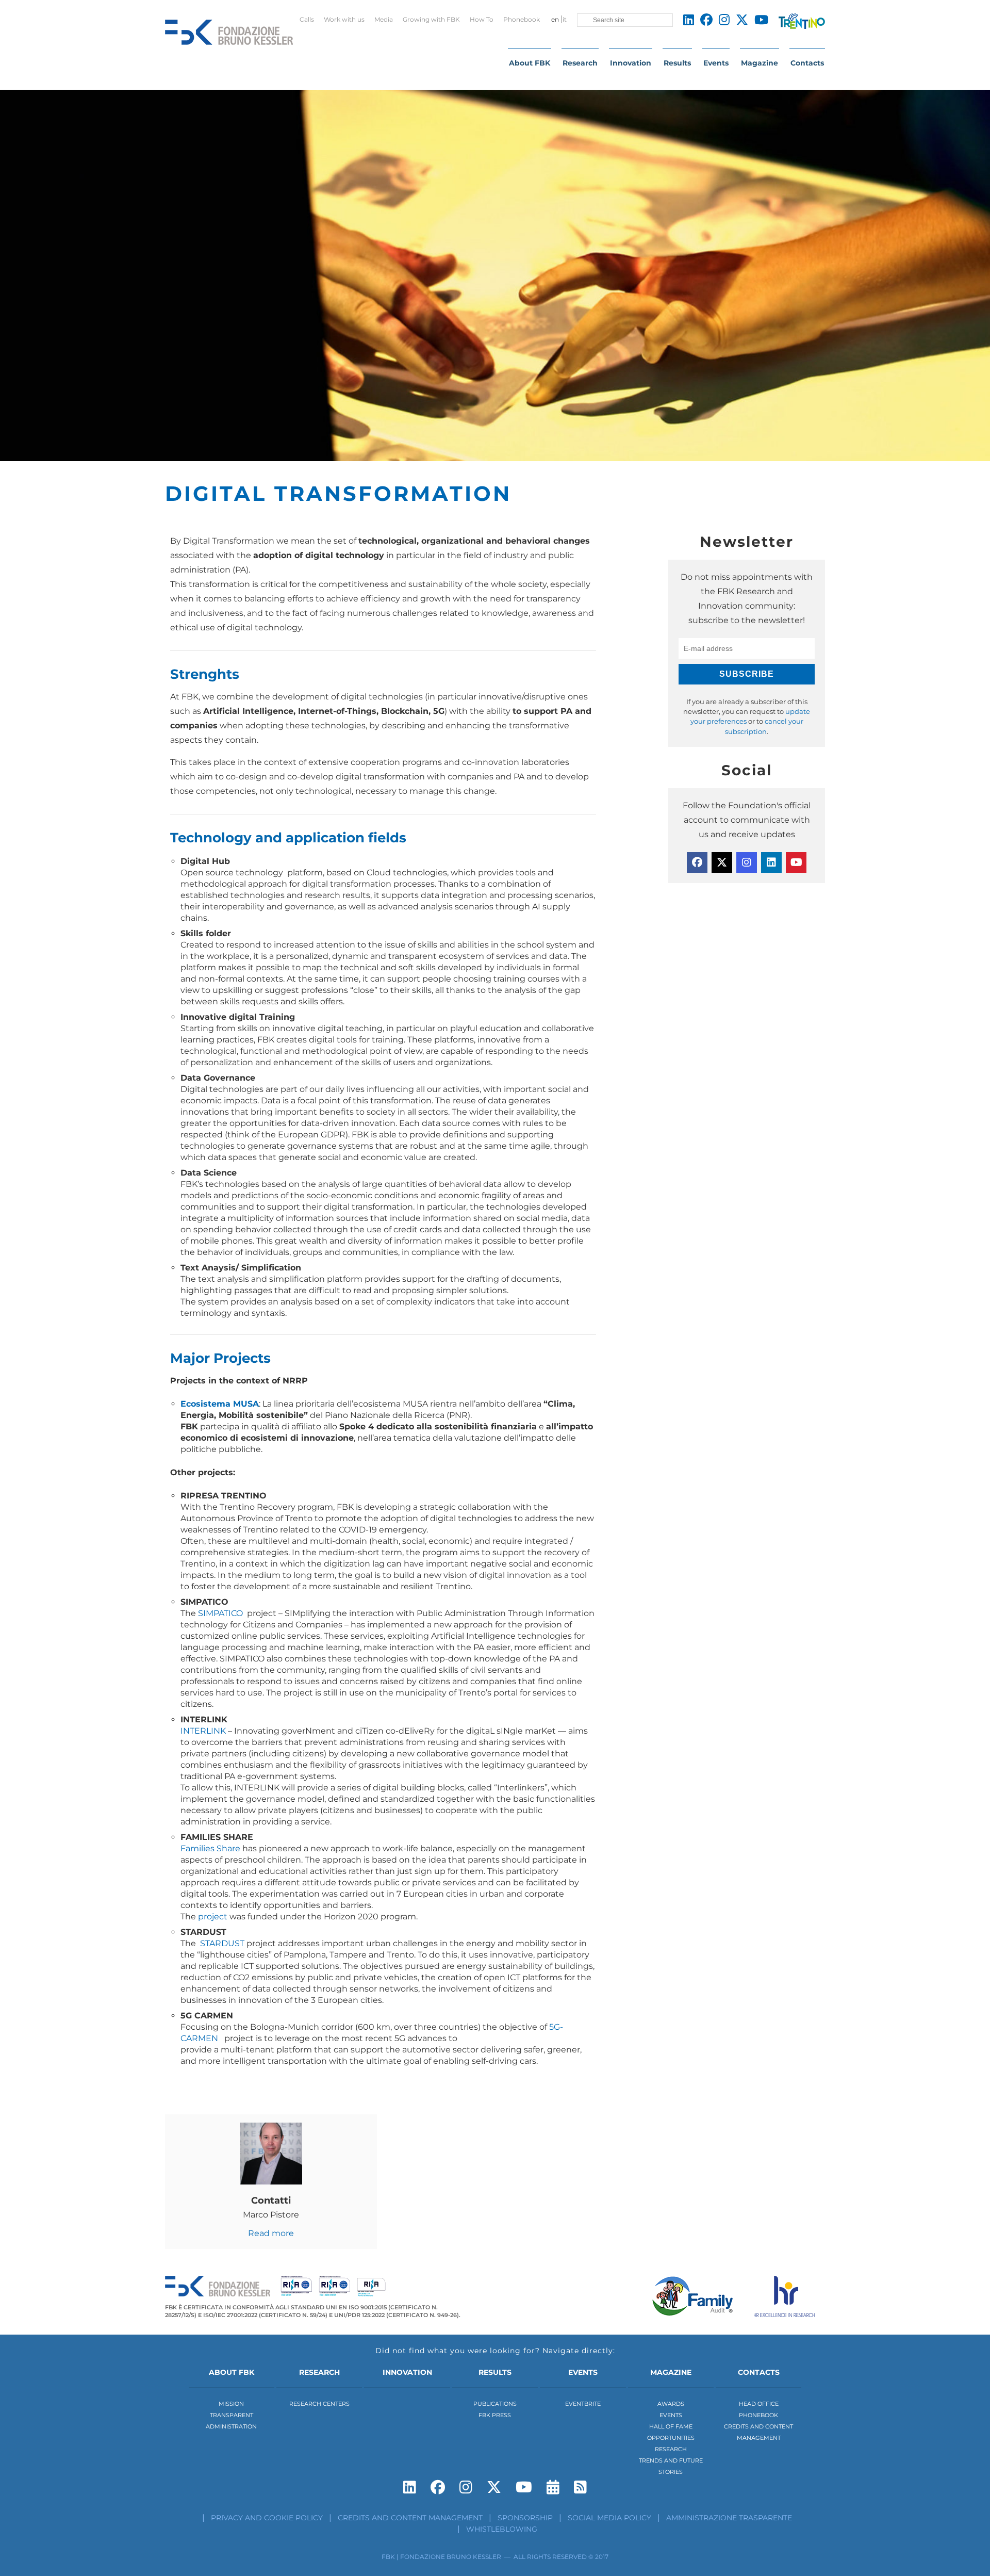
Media (384, 19)
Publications (495, 2404)
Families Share (210, 1848)
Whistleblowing (502, 2529)
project (213, 1917)
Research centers (319, 2404)
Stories (671, 2472)
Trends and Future (671, 2460)
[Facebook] (697, 862)
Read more (271, 2233)
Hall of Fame (671, 2426)
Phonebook (522, 19)
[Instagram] (747, 862)
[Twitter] (722, 862)
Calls (307, 19)
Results (677, 63)
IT (565, 19)
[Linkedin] (771, 862)
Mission (231, 2404)
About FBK (530, 63)
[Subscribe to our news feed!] (580, 2487)
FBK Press (495, 2415)
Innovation (631, 63)
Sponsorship (525, 2518)
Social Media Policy (609, 2518)
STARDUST (222, 1943)
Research (580, 63)
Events (716, 63)
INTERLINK (203, 1731)
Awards (671, 2404)
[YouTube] (796, 862)
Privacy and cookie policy (267, 2518)
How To (482, 19)
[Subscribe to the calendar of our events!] (553, 2487)
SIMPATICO (221, 1613)
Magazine (760, 63)
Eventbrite (583, 2404)
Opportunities (671, 2438)
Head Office (759, 2404)
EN (555, 19)
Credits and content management (410, 2518)
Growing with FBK (431, 19)
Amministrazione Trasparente (729, 2518)
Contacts (807, 63)
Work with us (344, 19)
